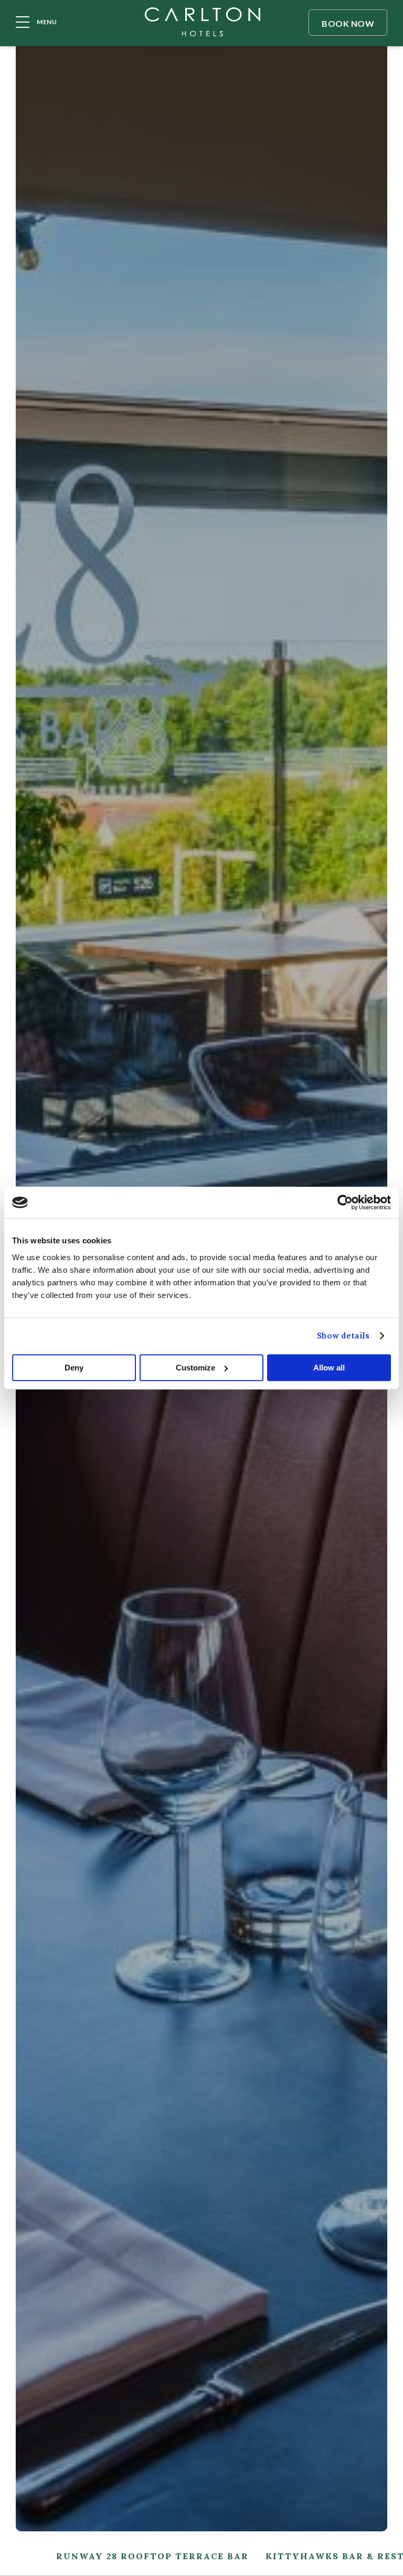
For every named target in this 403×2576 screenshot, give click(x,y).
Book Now (348, 23)
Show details (343, 1336)
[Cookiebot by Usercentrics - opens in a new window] (345, 1202)
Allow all (329, 1368)
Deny (74, 1368)
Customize (195, 1368)
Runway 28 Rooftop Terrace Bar (152, 2556)
